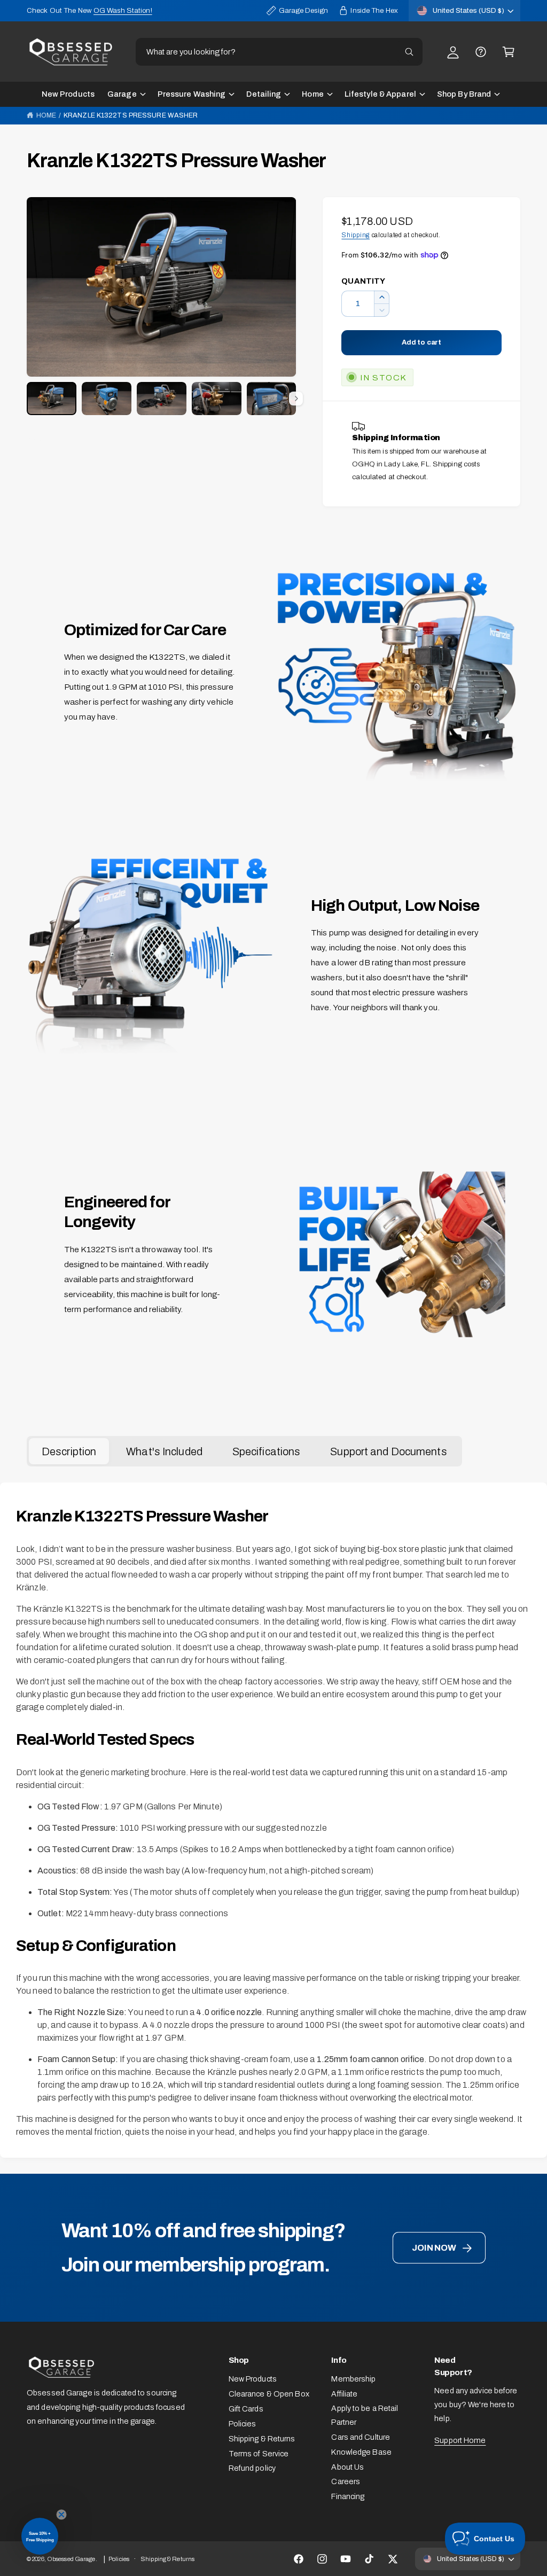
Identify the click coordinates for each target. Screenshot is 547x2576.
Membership (353, 2379)
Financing (348, 2496)
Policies (243, 2424)
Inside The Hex (374, 10)
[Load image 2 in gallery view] (107, 399)
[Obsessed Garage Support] (481, 52)
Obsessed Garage (71, 2559)
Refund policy (252, 2468)
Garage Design (303, 10)
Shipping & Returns (262, 2439)
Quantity (363, 281)
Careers (346, 2481)
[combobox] (279, 52)
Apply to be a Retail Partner (365, 2415)
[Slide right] (296, 399)
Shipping (355, 235)
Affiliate (344, 2394)
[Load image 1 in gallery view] (52, 399)
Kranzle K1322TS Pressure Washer (131, 115)
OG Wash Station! (123, 10)
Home (46, 115)
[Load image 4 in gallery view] (217, 399)
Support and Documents (388, 1451)
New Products (253, 2379)
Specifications (267, 1451)
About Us (347, 2467)
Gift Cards (246, 2409)
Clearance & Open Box (269, 2394)
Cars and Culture (361, 2437)
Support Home (460, 2440)
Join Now (434, 2248)
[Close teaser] (61, 2515)
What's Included (164, 1451)
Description (69, 1451)
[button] (509, 52)
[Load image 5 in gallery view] (272, 399)
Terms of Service (259, 2454)
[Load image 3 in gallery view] (162, 399)
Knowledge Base (361, 2452)
